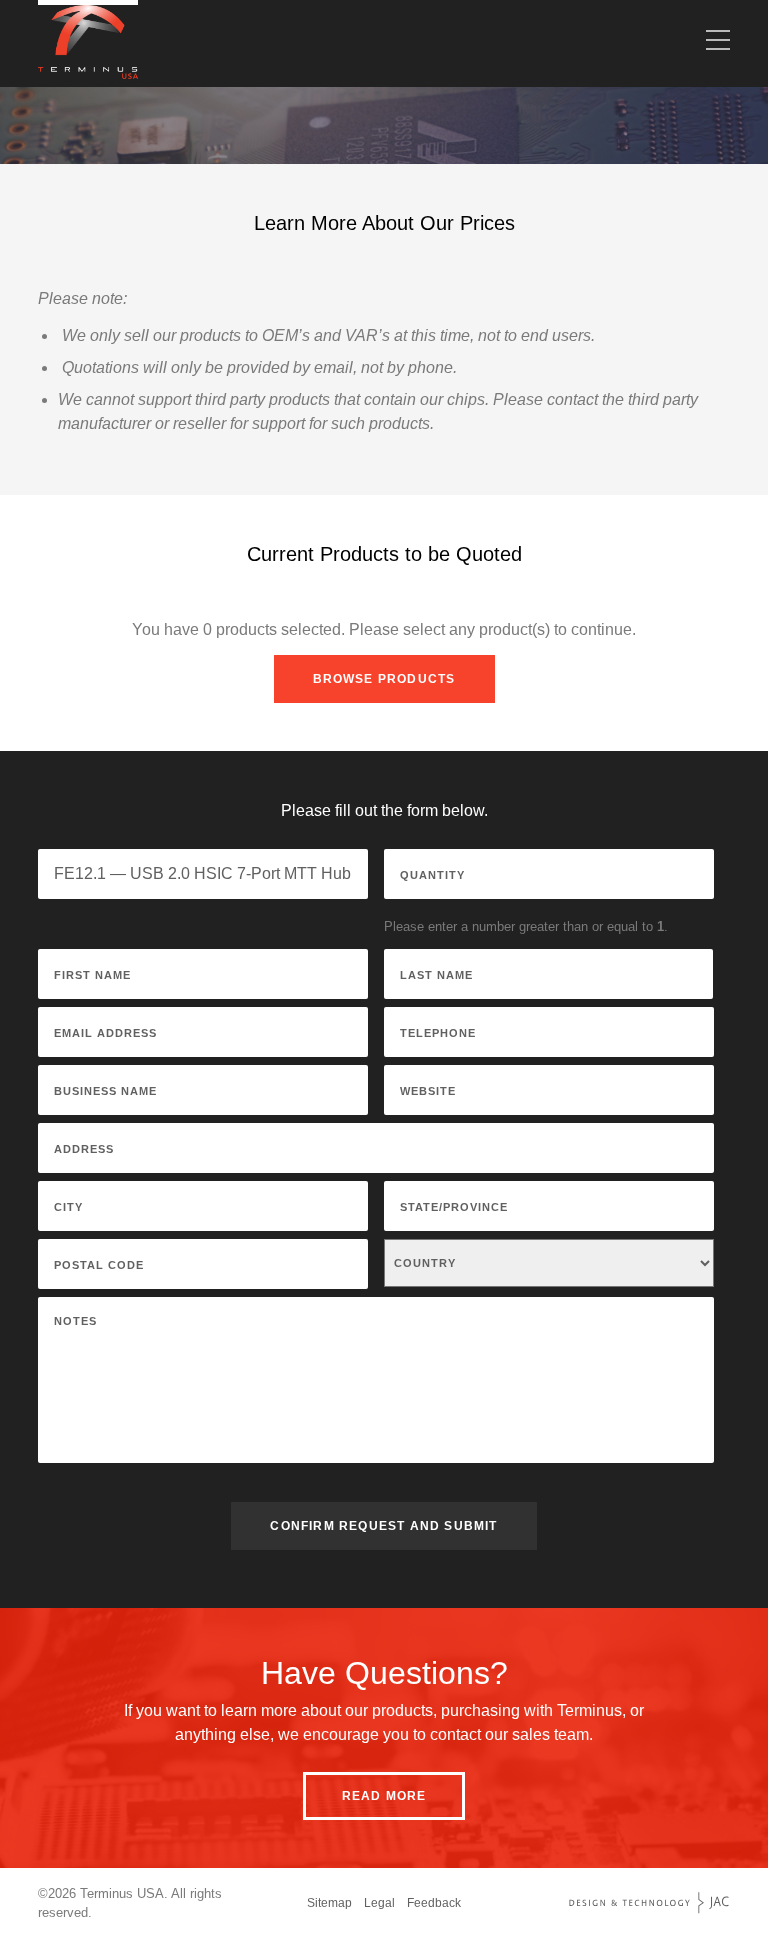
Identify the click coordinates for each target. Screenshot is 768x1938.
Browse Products (384, 679)
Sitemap (329, 1903)
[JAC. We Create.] (649, 1902)
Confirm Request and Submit (383, 1526)
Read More (384, 1796)
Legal (379, 1903)
